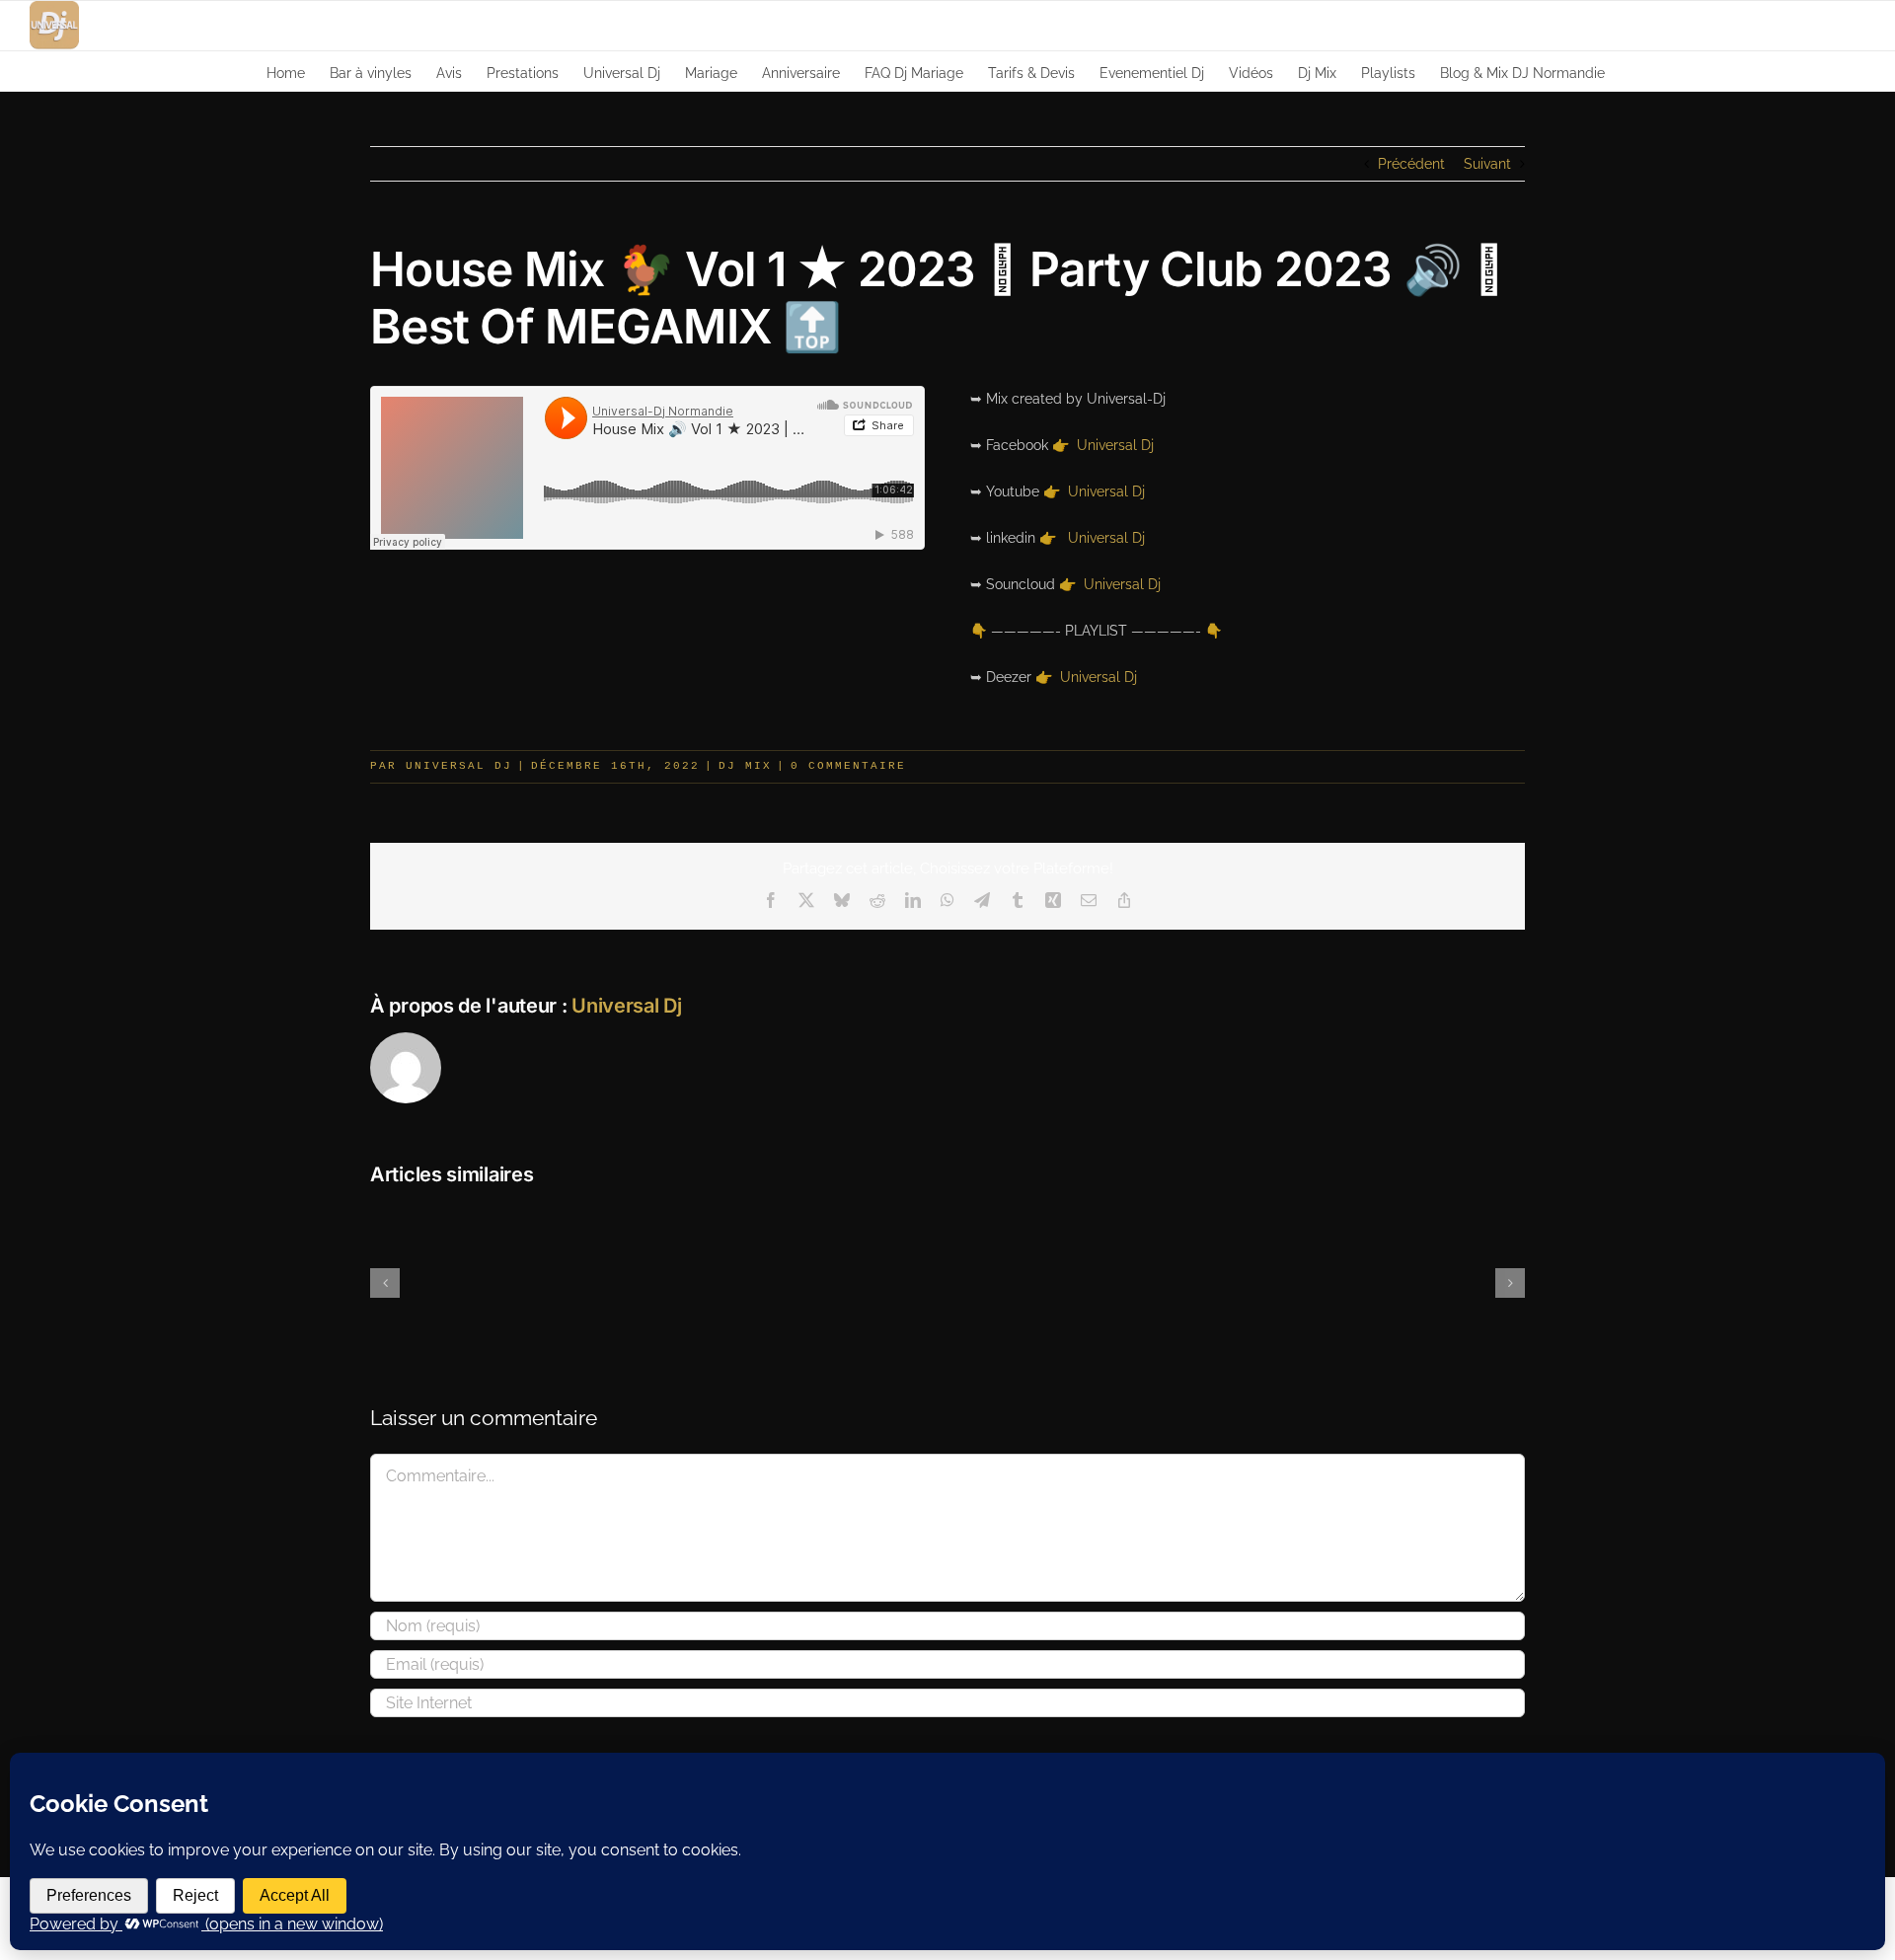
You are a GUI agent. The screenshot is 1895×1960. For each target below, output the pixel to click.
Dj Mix (745, 766)
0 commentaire (848, 766)
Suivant (1487, 164)
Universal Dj (1115, 445)
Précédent (1411, 164)
